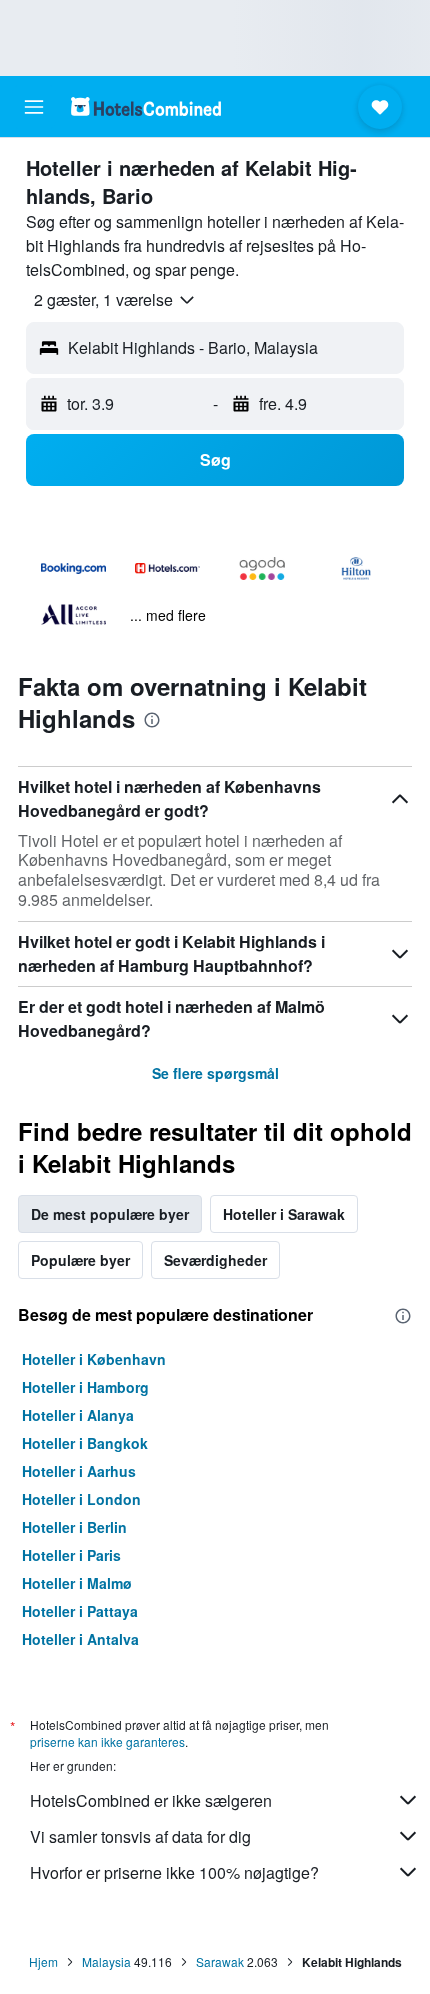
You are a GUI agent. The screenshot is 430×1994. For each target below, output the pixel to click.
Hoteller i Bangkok (85, 1443)
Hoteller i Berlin (74, 1527)
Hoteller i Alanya (78, 1415)
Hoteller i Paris (71, 1555)
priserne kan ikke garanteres (107, 1741)
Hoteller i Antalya (80, 1639)
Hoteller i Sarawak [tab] (284, 1214)
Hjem (43, 1961)
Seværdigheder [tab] (215, 1260)
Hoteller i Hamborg (85, 1387)
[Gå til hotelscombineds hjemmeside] (146, 106)
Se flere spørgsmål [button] (215, 1073)
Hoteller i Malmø (77, 1583)
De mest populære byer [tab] (110, 1214)
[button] (34, 107)
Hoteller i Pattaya (80, 1611)
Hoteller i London (81, 1499)
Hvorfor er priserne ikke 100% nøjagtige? (174, 1872)
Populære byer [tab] (80, 1260)
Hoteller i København (94, 1359)
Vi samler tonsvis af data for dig (140, 1836)
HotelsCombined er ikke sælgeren (151, 1800)
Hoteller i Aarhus (79, 1471)
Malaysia (106, 1961)
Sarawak (220, 1961)
